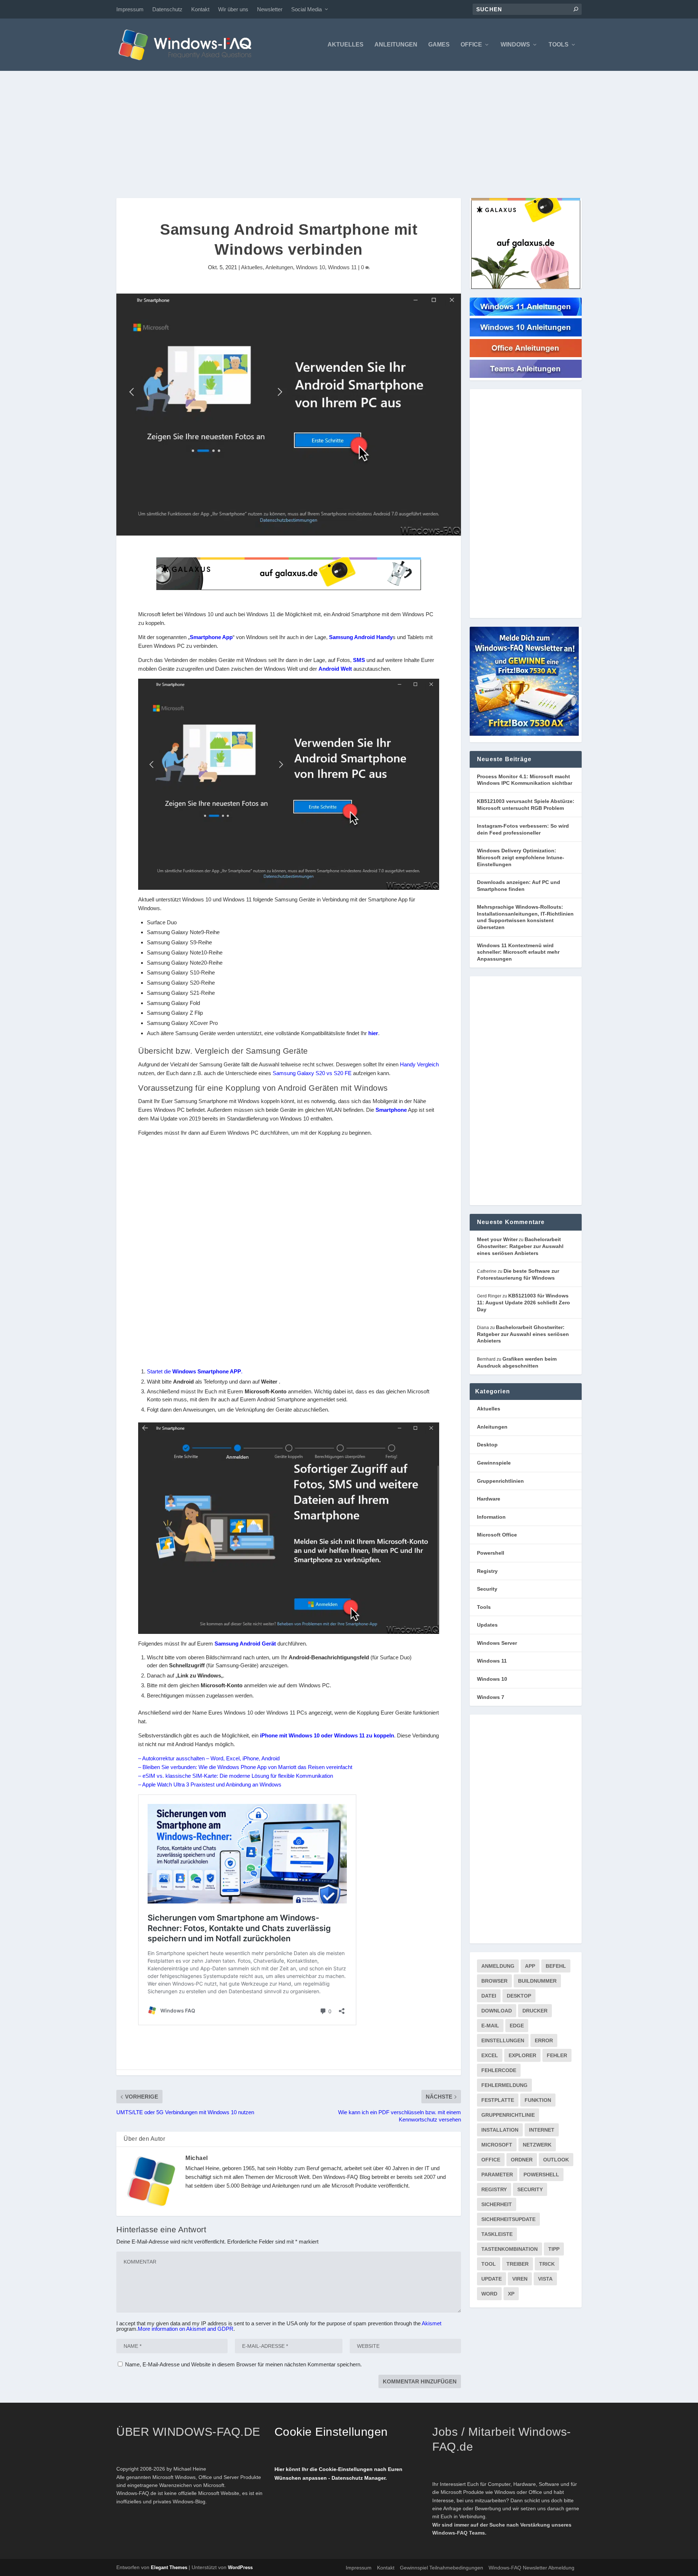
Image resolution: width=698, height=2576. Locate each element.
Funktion (538, 2100)
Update (492, 2279)
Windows (515, 45)
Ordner (522, 2160)
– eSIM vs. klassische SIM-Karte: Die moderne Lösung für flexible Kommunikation (236, 1776)
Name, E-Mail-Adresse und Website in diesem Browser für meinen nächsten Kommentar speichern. (243, 2364)
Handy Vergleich (419, 1064)
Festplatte (498, 2100)
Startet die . (195, 1371)
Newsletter (270, 9)
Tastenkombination (510, 2249)
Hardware (489, 1499)
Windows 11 (342, 267)
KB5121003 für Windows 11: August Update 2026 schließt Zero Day (523, 1302)
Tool (489, 2264)
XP (511, 2294)
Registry (487, 1571)
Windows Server (497, 1643)
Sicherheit (497, 2204)
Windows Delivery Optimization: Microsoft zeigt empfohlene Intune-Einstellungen (521, 857)
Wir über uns (233, 9)
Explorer (522, 2055)
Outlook (556, 2160)
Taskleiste (497, 2234)
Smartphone (391, 1110)
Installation (500, 2130)
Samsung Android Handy (361, 637)
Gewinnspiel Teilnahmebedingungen (442, 2568)
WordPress (240, 2567)
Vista (545, 2279)
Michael (197, 2158)
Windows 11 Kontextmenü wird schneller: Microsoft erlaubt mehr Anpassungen (518, 952)
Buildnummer (537, 1981)
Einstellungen (503, 2040)
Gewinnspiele (494, 1463)
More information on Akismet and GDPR (186, 2329)
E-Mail (490, 2026)
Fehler (557, 2055)
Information (491, 1517)
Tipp (554, 2249)
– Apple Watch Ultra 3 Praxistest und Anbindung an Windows (210, 1784)
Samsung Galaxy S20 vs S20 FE (312, 1073)
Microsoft (497, 2145)
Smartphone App (211, 637)
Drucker (535, 2011)
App (530, 1966)
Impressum (130, 9)
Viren (520, 2279)
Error (544, 2040)
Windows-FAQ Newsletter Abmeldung (531, 2568)
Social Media (306, 9)
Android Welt (335, 669)
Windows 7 (491, 1697)
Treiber (518, 2264)
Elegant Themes (169, 2567)
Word (489, 2294)
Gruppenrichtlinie (508, 2115)
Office (471, 45)
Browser (494, 1981)
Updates (487, 1625)
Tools (559, 45)
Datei (489, 1996)
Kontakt (200, 9)
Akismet (432, 2323)
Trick (547, 2264)
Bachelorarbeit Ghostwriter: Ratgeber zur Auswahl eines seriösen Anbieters (520, 1246)
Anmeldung (498, 1966)
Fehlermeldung (504, 2085)
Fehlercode (499, 2070)
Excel (490, 2055)
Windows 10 (310, 267)
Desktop (487, 1445)
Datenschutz (167, 9)
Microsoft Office (497, 1535)
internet (542, 2130)
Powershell (491, 1553)
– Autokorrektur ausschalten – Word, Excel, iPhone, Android (209, 1758)
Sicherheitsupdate (508, 2219)
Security (487, 1589)
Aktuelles (346, 45)
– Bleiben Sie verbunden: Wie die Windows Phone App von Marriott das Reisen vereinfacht (245, 1767)
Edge (517, 2026)
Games (439, 45)
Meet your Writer (497, 1239)
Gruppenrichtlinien (500, 1481)
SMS (359, 660)
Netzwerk (537, 2145)
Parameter (497, 2175)
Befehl (556, 1966)
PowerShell (541, 2175)
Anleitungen (396, 45)
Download (497, 2011)
